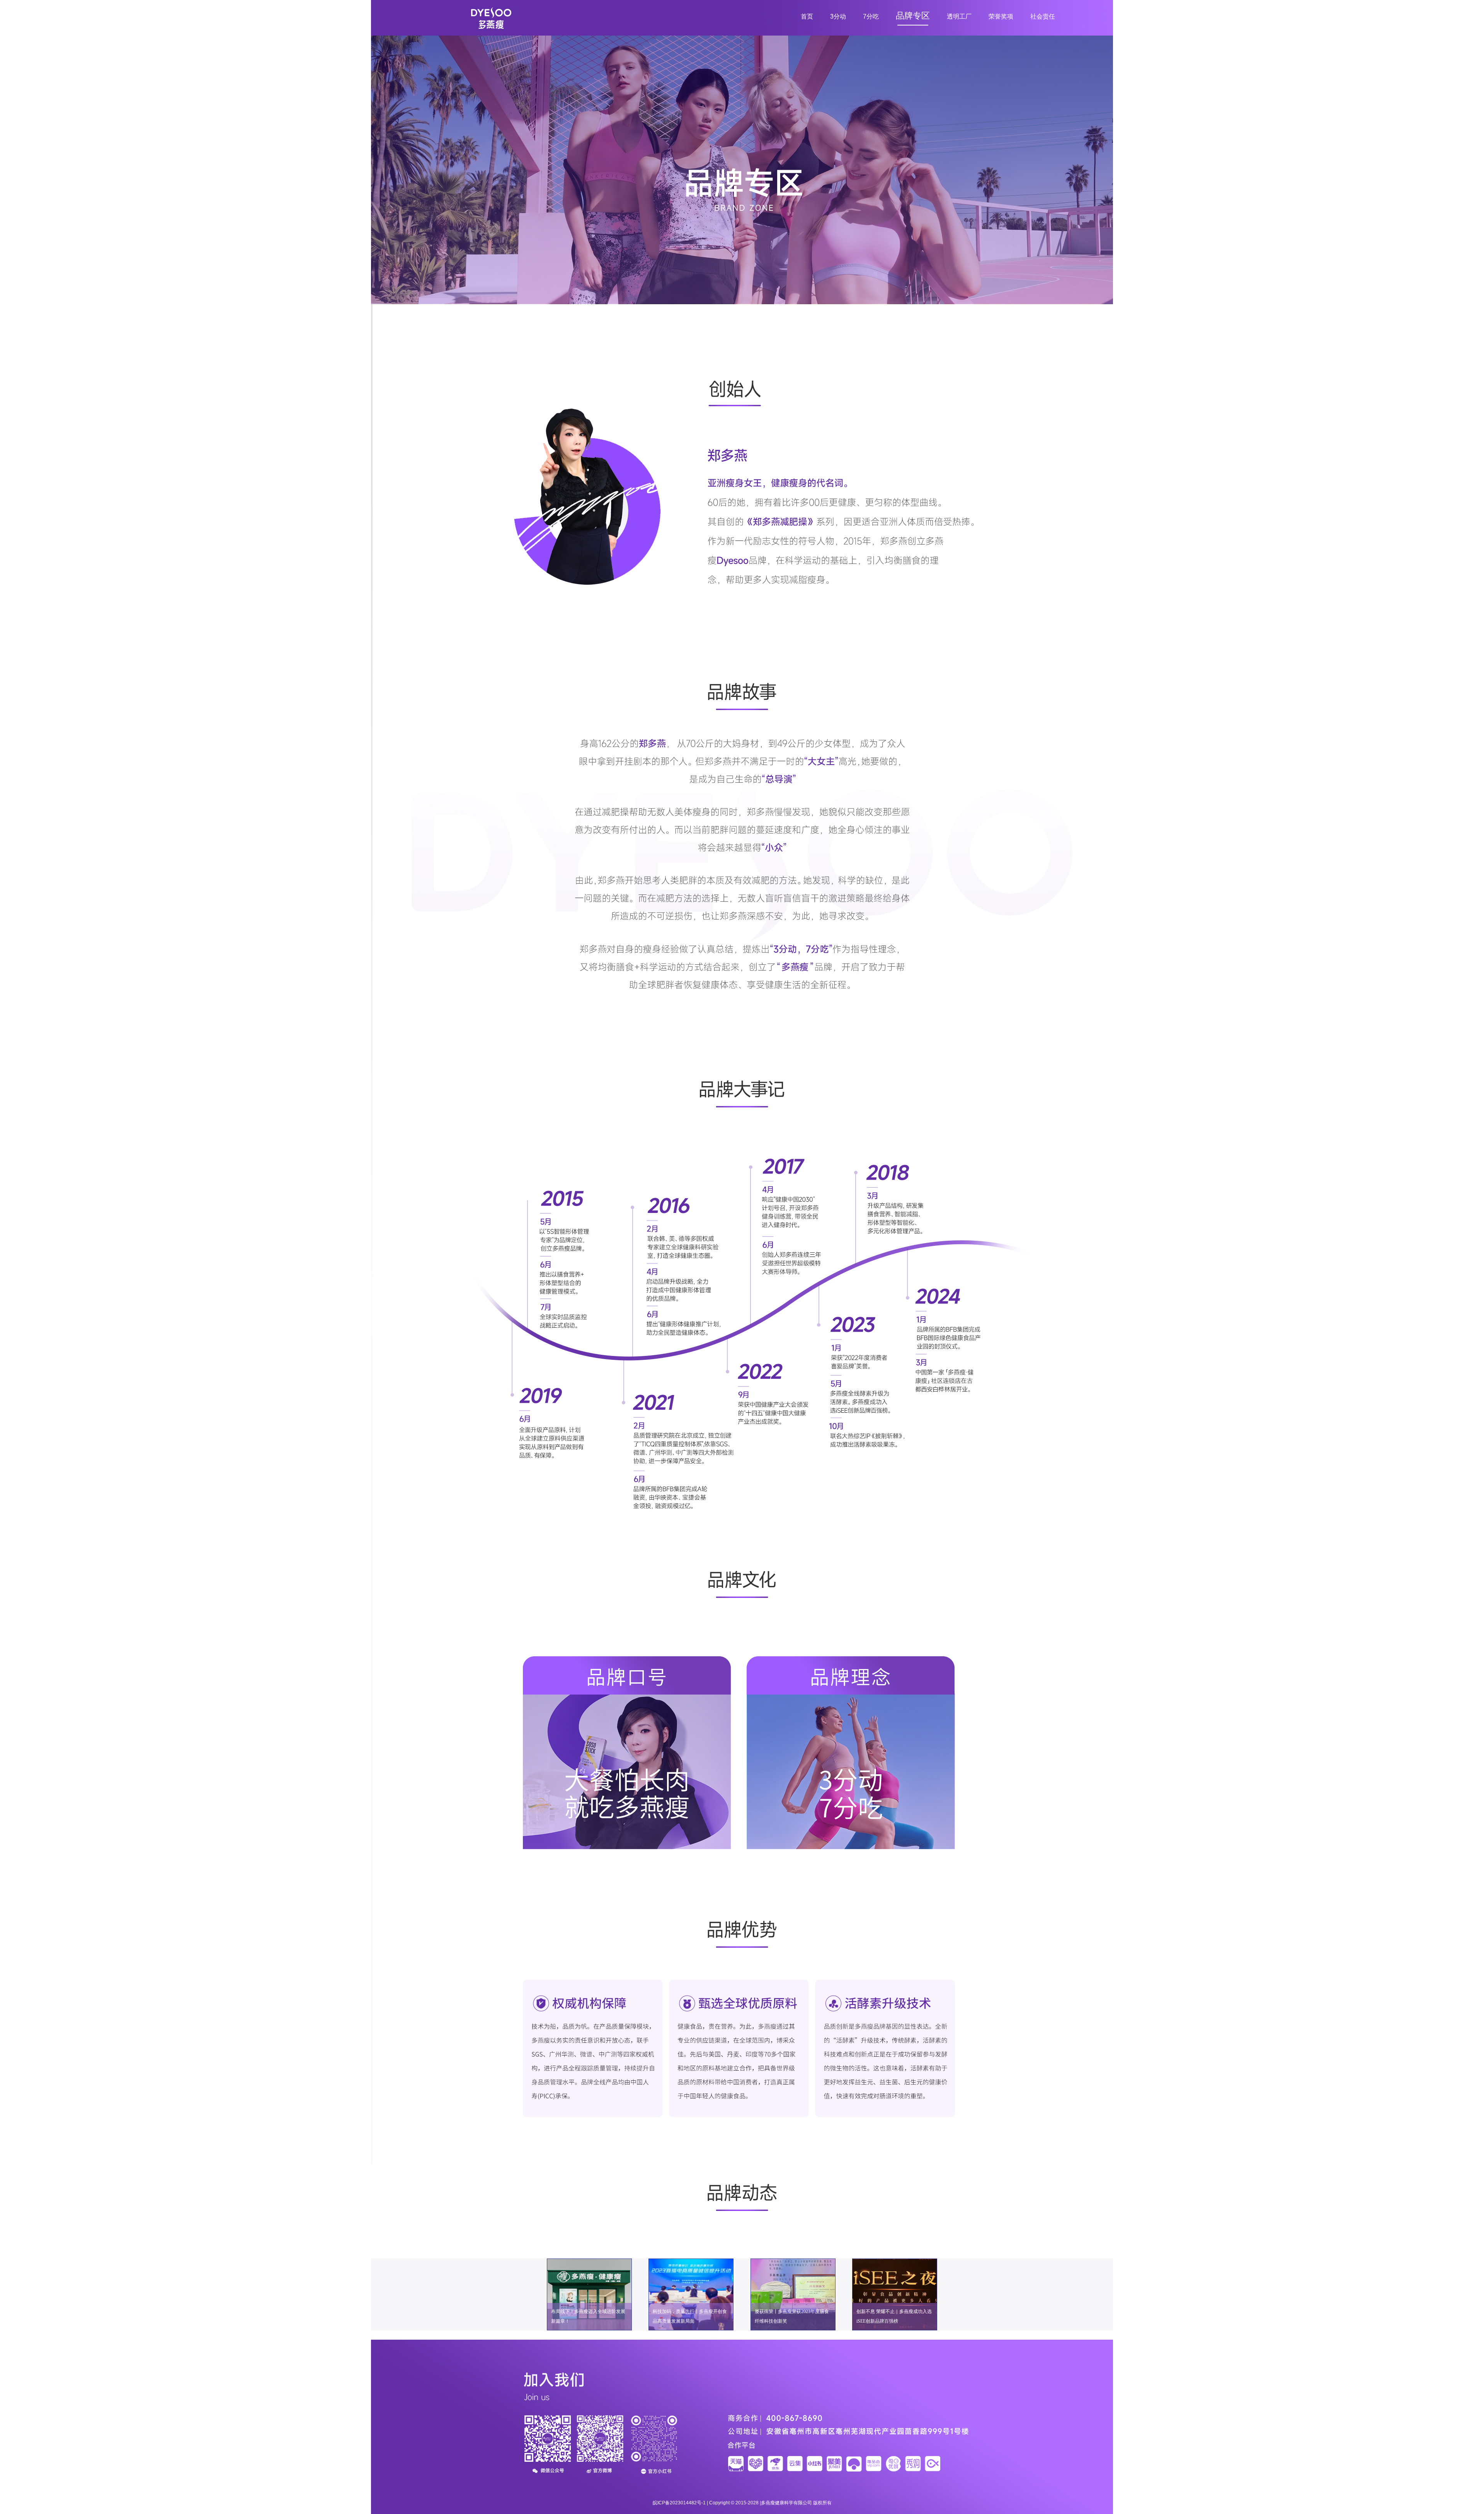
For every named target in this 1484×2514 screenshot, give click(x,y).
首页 (807, 16)
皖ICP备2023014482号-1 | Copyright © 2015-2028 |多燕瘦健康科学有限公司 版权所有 (742, 2503)
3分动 (838, 16)
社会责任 (1043, 16)
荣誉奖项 (1001, 16)
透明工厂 (959, 16)
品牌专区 (913, 16)
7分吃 (871, 16)
